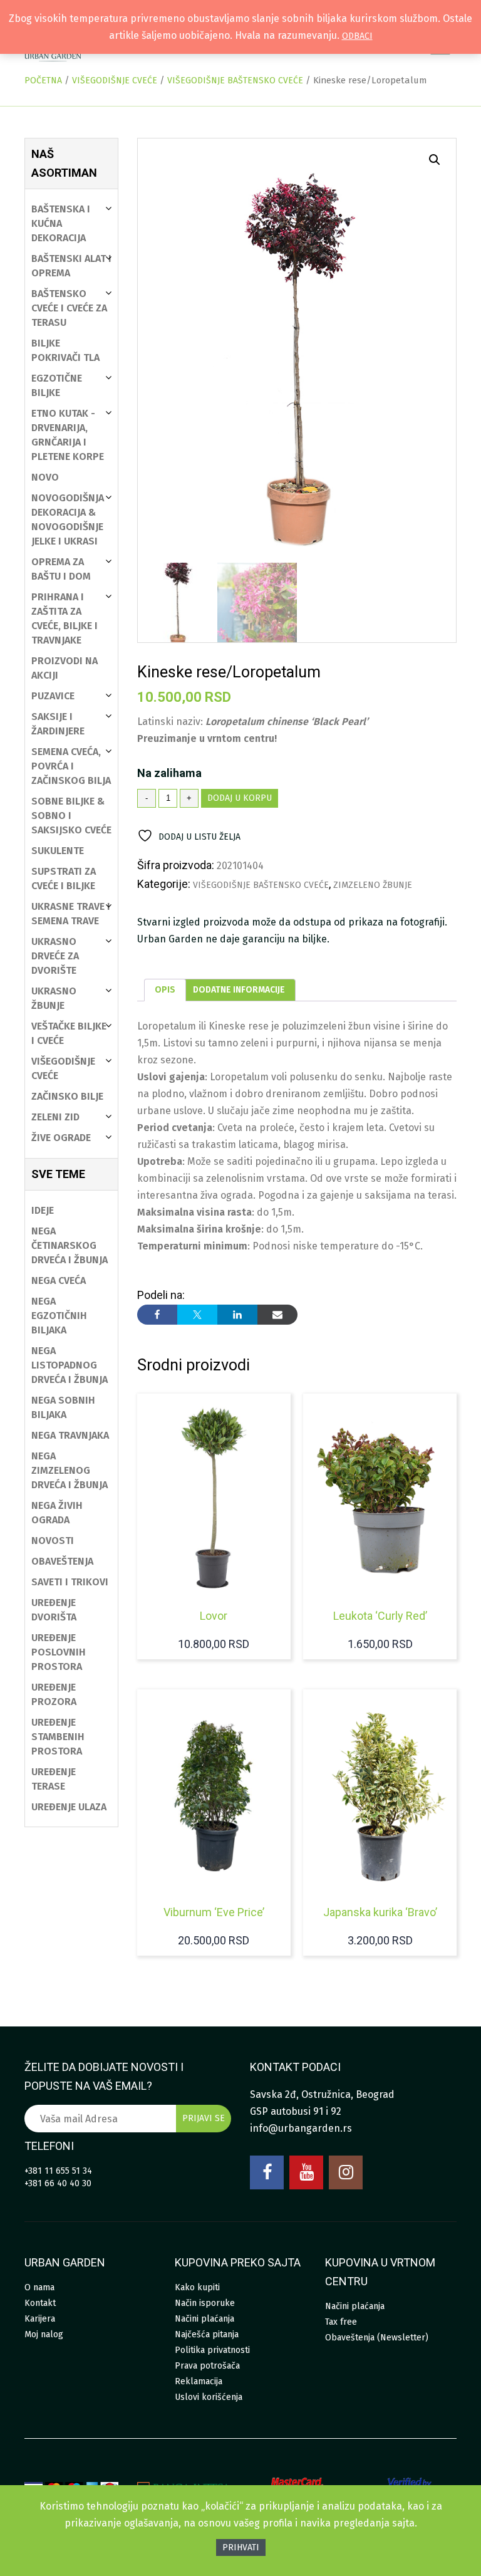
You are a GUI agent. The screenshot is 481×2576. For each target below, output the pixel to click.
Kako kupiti (197, 2287)
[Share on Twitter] (197, 1315)
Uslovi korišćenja (209, 2397)
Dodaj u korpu (240, 798)
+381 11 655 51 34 (58, 2171)
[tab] (165, 990)
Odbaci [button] (357, 36)
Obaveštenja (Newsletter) (377, 2338)
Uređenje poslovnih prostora (59, 1652)
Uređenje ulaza (69, 1807)
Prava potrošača (207, 2366)
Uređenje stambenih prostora (58, 1737)
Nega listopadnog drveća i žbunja (70, 1365)
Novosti (53, 1541)
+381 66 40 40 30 (58, 2183)
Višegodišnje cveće (115, 81)
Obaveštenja (62, 1561)
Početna (43, 81)
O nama (39, 2287)
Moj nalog (44, 2334)
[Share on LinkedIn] (237, 1315)
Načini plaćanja (204, 2319)
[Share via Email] (277, 1315)
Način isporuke (205, 2303)
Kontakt (40, 2303)
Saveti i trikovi (70, 1582)
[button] (435, 160)
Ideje (43, 1210)
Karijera (40, 2319)
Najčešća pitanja (207, 2334)
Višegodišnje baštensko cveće (235, 81)
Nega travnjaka (70, 1435)
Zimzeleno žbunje (373, 885)
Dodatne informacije (239, 990)
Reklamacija (199, 2381)
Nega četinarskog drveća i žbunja (70, 1245)
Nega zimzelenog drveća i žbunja (70, 1470)
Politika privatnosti (212, 2350)
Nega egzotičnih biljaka (59, 1316)
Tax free (341, 2322)
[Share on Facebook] (157, 1315)
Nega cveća (59, 1280)
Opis (165, 990)
